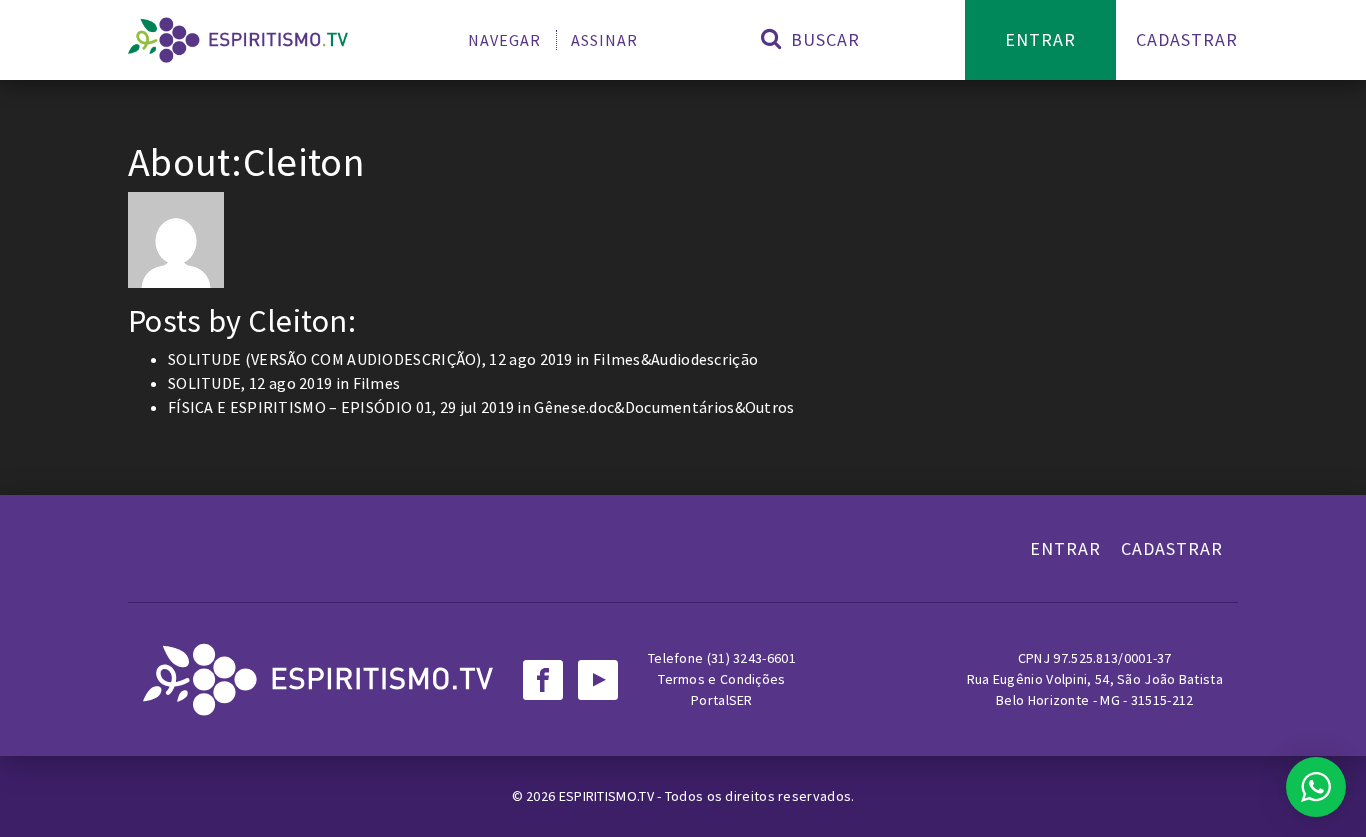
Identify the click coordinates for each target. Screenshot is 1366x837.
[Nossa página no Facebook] (543, 680)
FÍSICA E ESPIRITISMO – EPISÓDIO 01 (300, 407)
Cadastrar (1187, 39)
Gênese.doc (574, 407)
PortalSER (722, 700)
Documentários (680, 407)
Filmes (617, 359)
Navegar (504, 40)
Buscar (823, 39)
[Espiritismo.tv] (238, 40)
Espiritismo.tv (608, 796)
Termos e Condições (721, 679)
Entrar (1040, 39)
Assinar (604, 40)
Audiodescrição (704, 359)
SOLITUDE (204, 383)
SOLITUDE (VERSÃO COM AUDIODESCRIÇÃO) (325, 359)
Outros (770, 407)
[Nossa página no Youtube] (598, 680)
